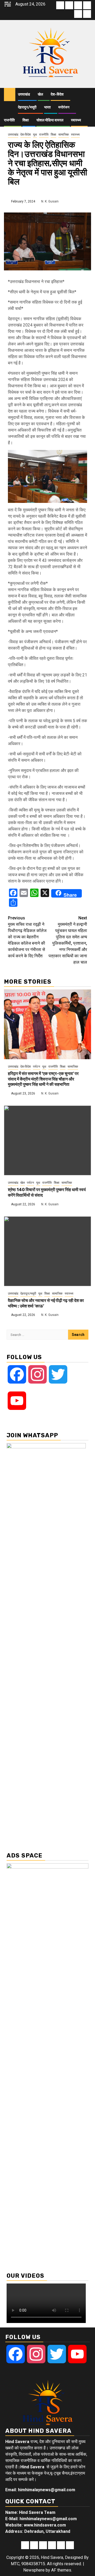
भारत (47, 107)
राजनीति (9, 120)
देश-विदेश (57, 94)
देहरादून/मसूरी (27, 107)
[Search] (87, 95)
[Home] (10, 94)
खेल (40, 94)
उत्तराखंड (24, 94)
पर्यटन (37, 1067)
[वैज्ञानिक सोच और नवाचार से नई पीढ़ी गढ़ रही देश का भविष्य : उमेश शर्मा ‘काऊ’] (47, 1251)
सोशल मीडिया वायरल (50, 120)
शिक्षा (26, 120)
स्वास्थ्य (76, 120)
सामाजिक (64, 135)
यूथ (35, 135)
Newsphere (34, 2570)
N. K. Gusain (50, 201)
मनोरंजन (64, 107)
